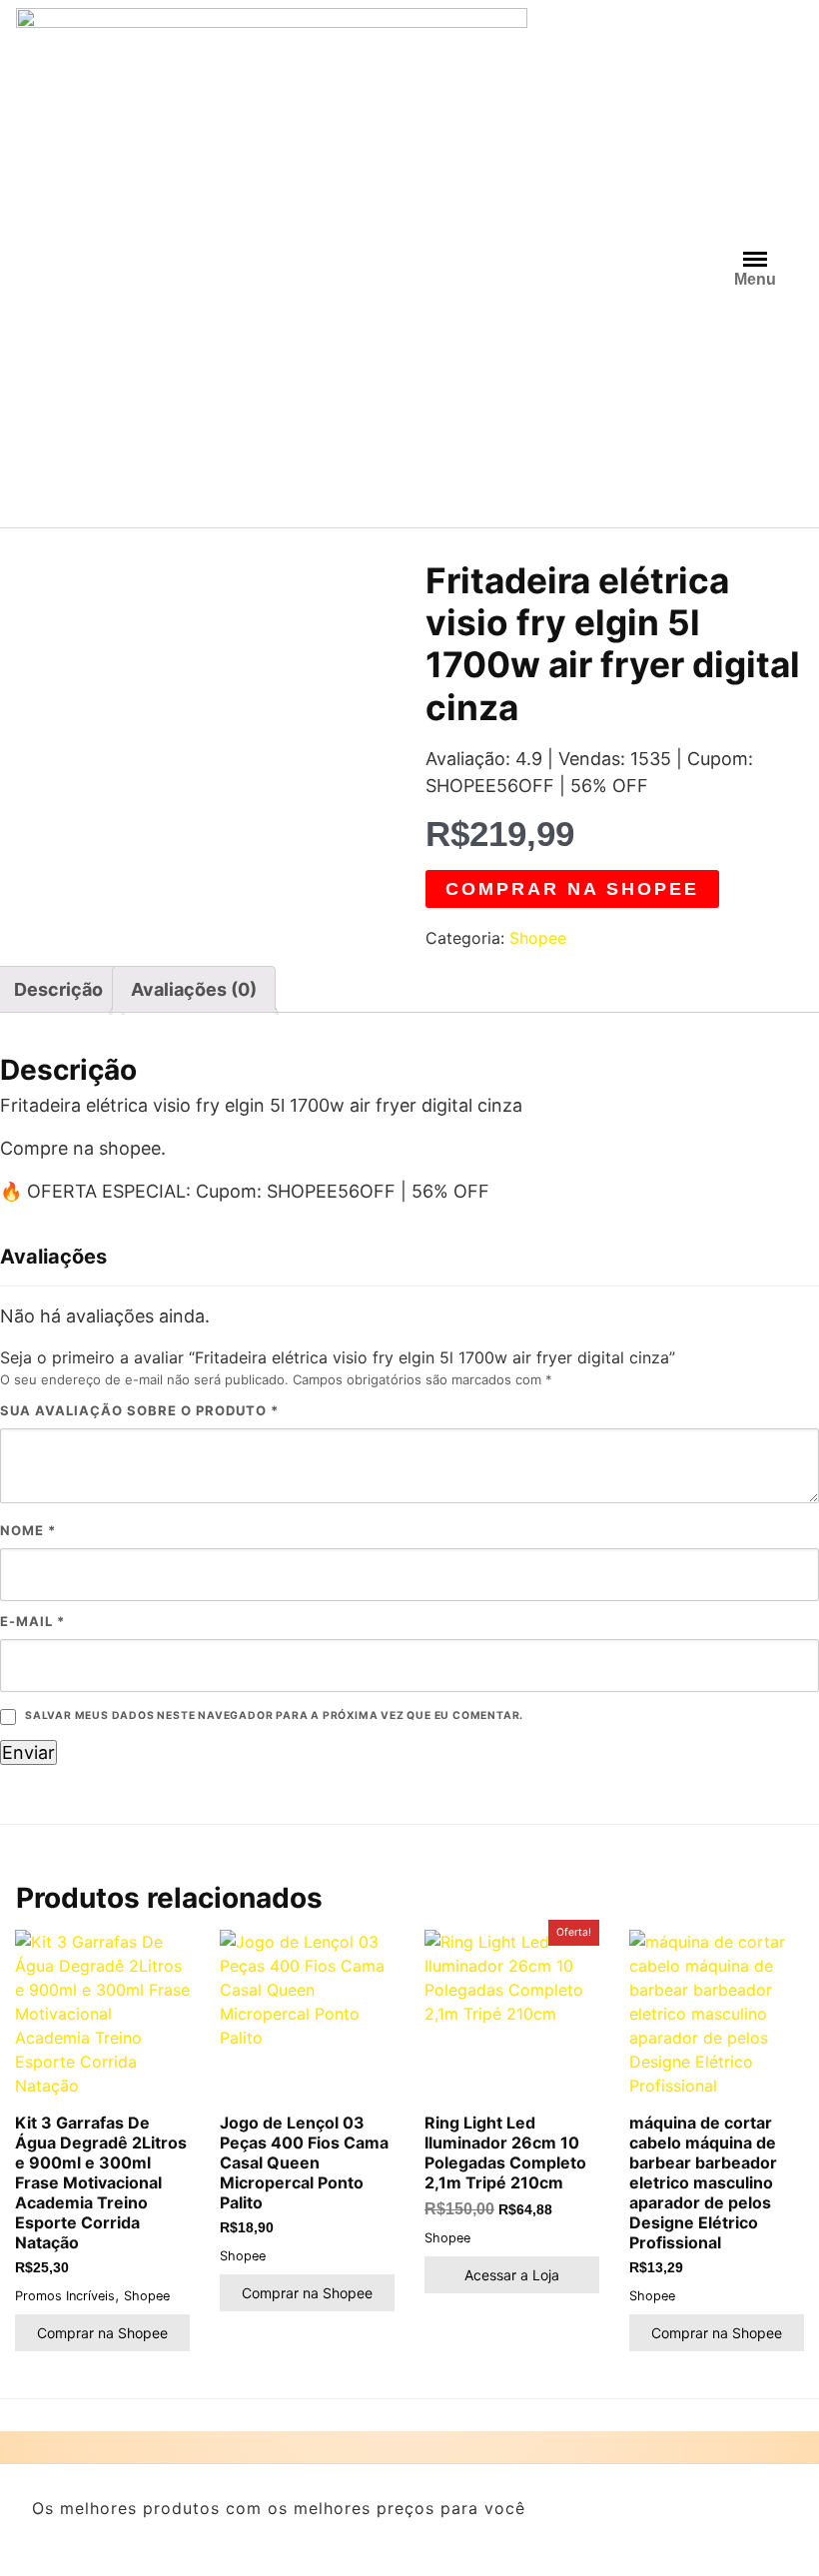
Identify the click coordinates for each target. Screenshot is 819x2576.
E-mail (32, 1621)
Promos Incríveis (65, 2296)
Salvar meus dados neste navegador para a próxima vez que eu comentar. (274, 1716)
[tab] (194, 989)
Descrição (58, 989)
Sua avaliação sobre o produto (139, 1410)
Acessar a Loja (512, 2275)
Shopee (538, 938)
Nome (28, 1530)
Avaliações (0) (194, 989)
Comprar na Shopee (572, 889)
